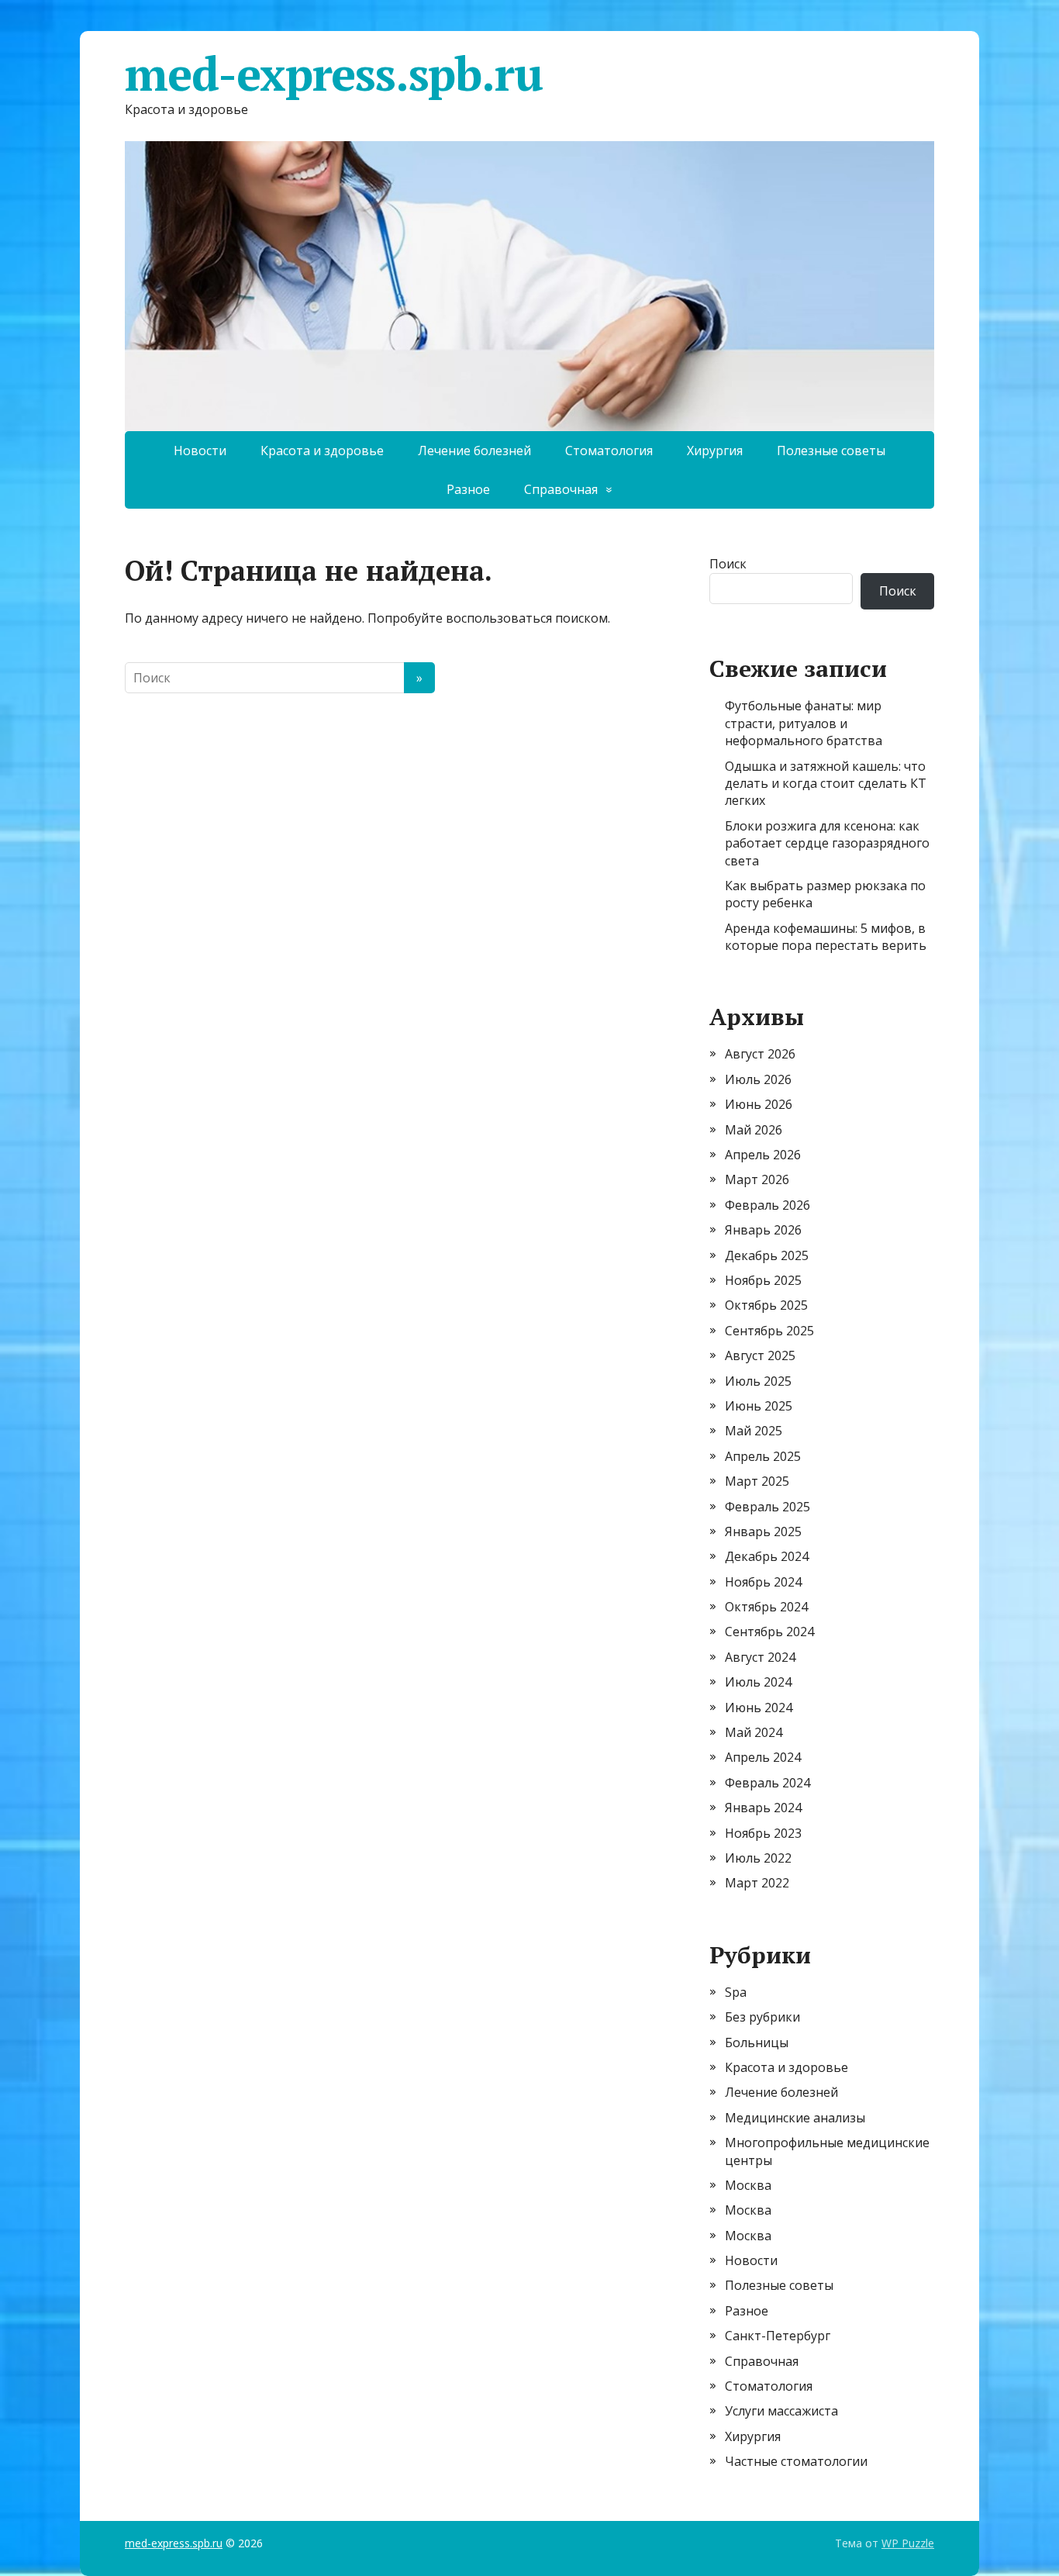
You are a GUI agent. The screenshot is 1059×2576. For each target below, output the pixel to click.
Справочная (561, 489)
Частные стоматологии (796, 2461)
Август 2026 (760, 1054)
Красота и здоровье (322, 451)
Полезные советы (831, 451)
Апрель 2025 (763, 1456)
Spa (736, 1992)
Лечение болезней (474, 451)
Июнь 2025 (759, 1406)
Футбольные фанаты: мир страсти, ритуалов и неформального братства (804, 723)
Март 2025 (757, 1481)
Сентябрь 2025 (769, 1331)
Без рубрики (762, 2017)
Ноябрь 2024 (763, 1582)
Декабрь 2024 (767, 1556)
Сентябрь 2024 (769, 1632)
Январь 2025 (763, 1531)
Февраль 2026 (768, 1205)
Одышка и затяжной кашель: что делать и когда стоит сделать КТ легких (826, 784)
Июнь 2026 (759, 1104)
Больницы (757, 2042)
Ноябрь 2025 (763, 1280)
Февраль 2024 (768, 1783)
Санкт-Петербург (778, 2336)
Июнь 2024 (759, 1708)
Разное (468, 489)
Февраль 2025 (768, 1507)
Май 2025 (754, 1431)
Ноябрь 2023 (763, 1833)
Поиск (728, 564)
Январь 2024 (763, 1808)
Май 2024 (754, 1732)
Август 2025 (760, 1355)
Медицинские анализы (795, 2118)
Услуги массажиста (781, 2411)
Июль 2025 (758, 1381)
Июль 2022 (758, 1858)
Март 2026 (757, 1179)
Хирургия (715, 451)
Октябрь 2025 (766, 1305)
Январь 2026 (763, 1230)
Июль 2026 (758, 1079)
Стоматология (609, 451)
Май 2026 (754, 1130)
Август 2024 (760, 1657)
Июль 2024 (758, 1682)
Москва (748, 2185)
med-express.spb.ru (333, 74)
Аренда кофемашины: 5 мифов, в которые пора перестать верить (826, 937)
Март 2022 (757, 1883)
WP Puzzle (908, 2543)
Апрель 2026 (763, 1155)
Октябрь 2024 (766, 1607)
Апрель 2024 (763, 1757)
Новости (200, 451)
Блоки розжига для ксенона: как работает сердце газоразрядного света (827, 843)
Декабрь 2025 (767, 1255)
